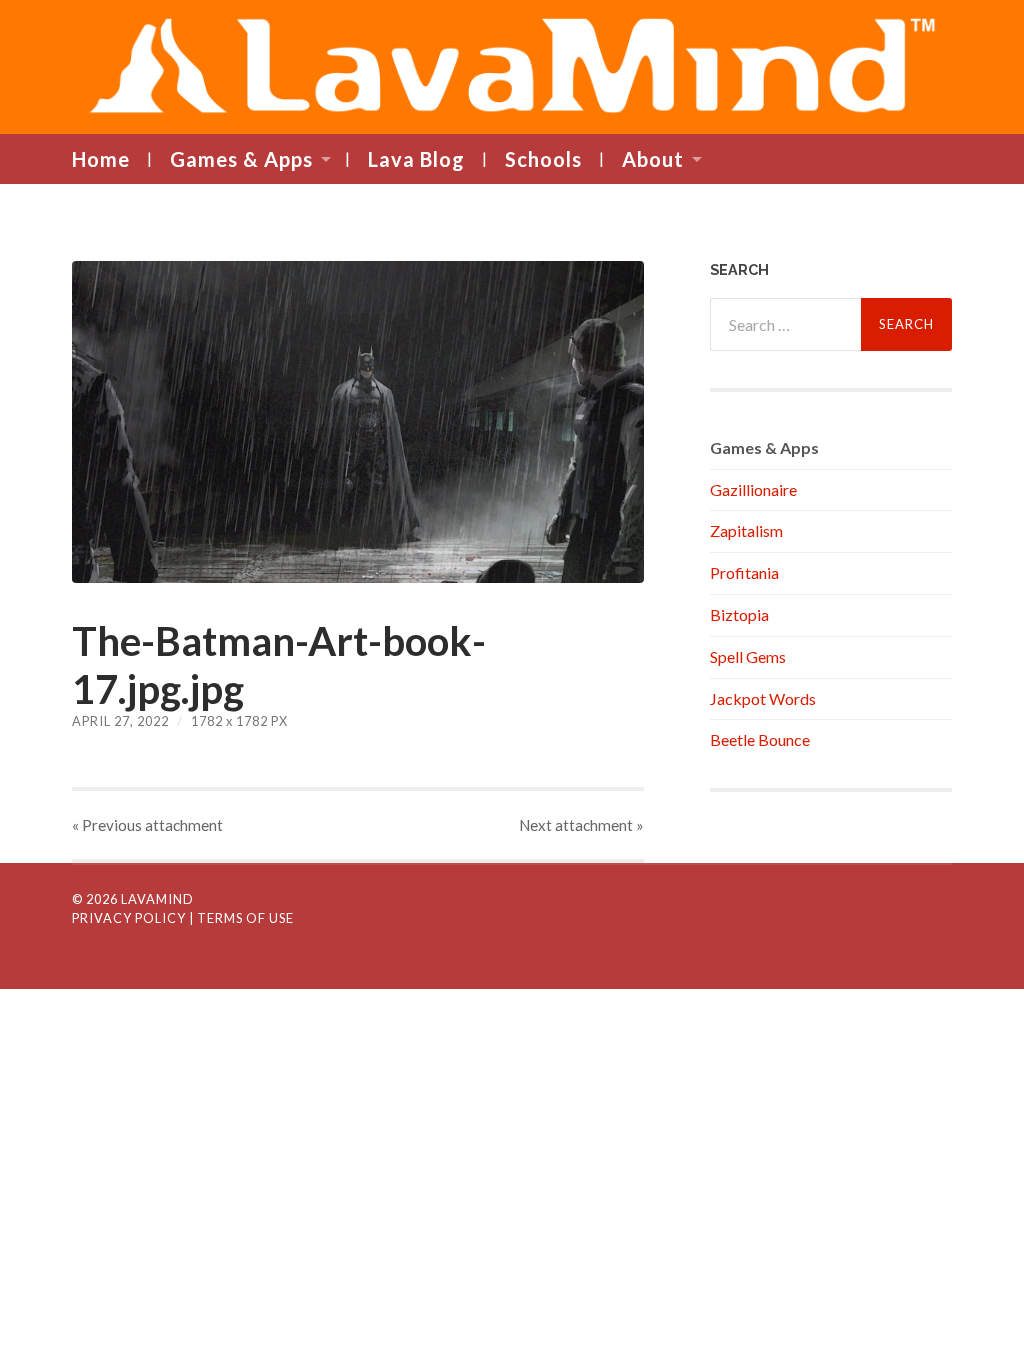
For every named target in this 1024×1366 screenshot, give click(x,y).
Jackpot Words (763, 698)
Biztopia (739, 614)
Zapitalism (746, 530)
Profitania (744, 572)
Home (101, 159)
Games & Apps (241, 159)
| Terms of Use (241, 918)
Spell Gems (748, 656)
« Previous (147, 825)
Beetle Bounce (760, 739)
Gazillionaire (753, 489)
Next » (581, 825)
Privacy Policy (129, 918)
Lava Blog (416, 159)
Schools (543, 159)
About (653, 159)
